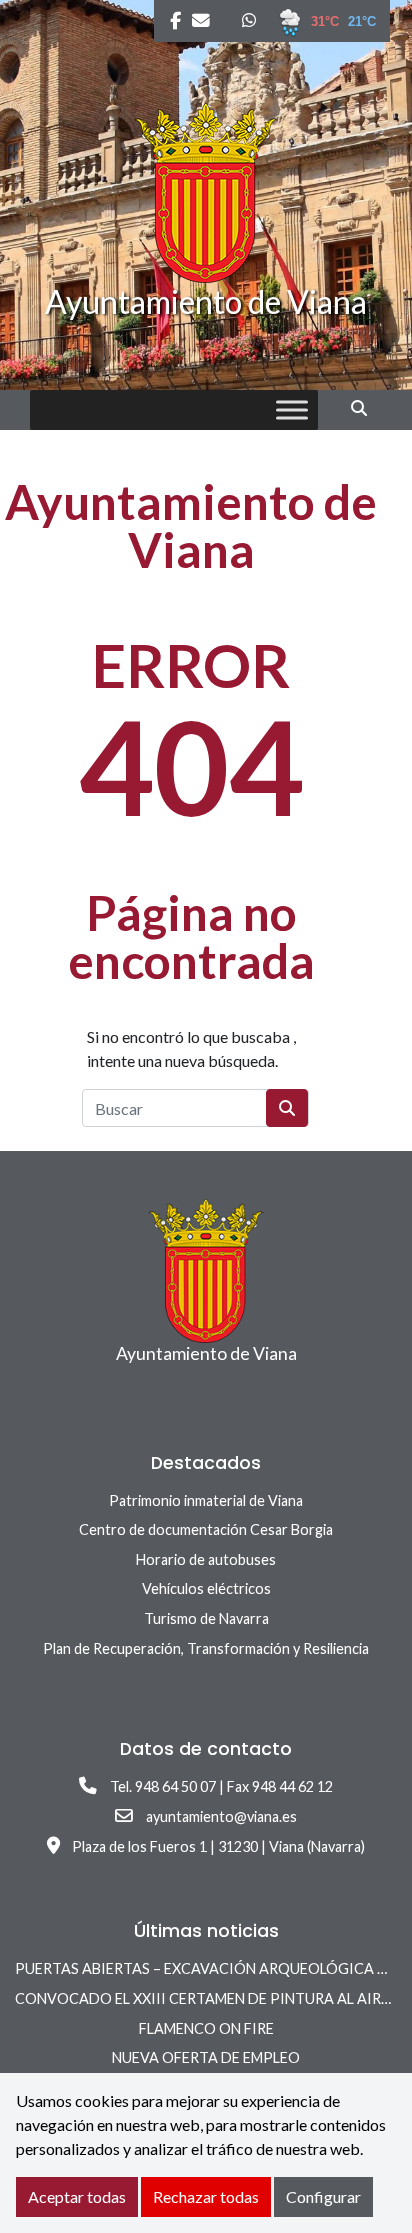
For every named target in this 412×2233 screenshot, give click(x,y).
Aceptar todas (77, 2196)
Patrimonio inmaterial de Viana (206, 1500)
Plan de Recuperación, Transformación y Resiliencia (206, 1648)
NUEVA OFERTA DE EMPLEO (206, 2057)
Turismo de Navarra (206, 1618)
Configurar (323, 2196)
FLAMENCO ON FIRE (206, 2028)
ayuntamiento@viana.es (221, 1816)
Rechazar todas (206, 2196)
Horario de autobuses (206, 1559)
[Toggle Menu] (292, 410)
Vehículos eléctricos (206, 1588)
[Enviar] (287, 1108)
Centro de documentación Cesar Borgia (206, 1529)
